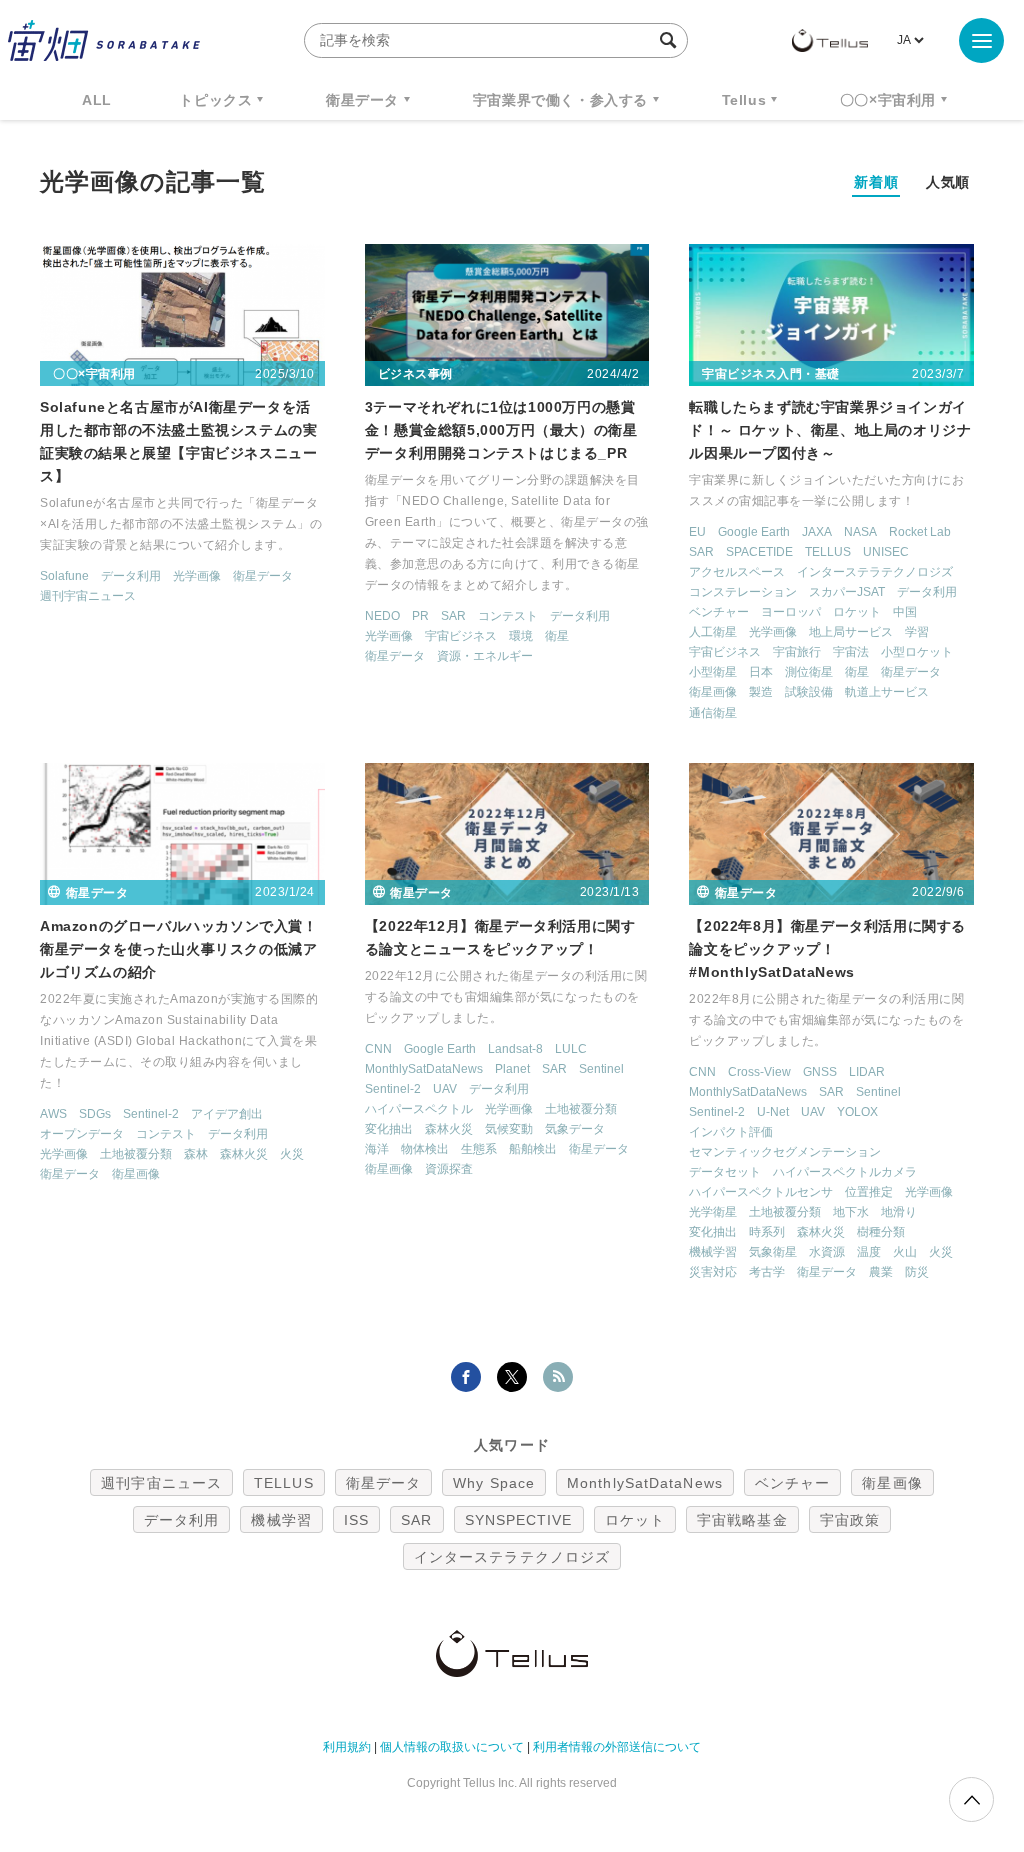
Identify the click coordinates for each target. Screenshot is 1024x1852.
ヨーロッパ (791, 612)
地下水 (851, 1212)
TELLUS (828, 552)
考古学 (767, 1272)
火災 (292, 1154)
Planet (512, 1069)
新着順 (876, 182)
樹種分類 (881, 1232)
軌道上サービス (887, 692)
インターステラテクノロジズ (875, 572)
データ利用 (131, 576)
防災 (917, 1272)
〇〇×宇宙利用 (888, 100)
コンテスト (508, 616)
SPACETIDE (759, 552)
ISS (356, 1520)
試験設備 (809, 692)
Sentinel (601, 1069)
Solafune (64, 576)
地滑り (899, 1212)
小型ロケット (917, 652)
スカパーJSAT (847, 592)
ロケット (857, 612)
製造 (761, 692)
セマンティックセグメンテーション (785, 1152)
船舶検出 (533, 1149)
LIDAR (867, 1072)
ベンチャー (719, 612)
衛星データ (362, 100)
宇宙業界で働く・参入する (560, 100)
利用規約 (347, 1747)
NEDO (382, 616)
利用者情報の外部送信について (617, 1747)
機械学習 (713, 1252)
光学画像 (197, 576)
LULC (571, 1049)
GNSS (820, 1072)
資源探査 (449, 1169)
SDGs (95, 1114)
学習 (917, 632)
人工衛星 (713, 632)
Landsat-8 (515, 1049)
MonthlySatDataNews (424, 1069)
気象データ (575, 1129)
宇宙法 (851, 652)
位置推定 (869, 1192)
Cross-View (759, 1072)
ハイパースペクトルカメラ (845, 1172)
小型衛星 (713, 672)
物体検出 (425, 1149)
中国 (905, 612)
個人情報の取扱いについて (452, 1747)
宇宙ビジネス (461, 636)
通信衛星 (713, 713)
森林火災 (244, 1154)
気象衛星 (773, 1252)
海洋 (377, 1149)
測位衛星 (809, 672)
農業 (881, 1272)
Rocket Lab (920, 532)
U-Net (773, 1112)
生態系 (479, 1149)
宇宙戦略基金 (742, 1520)
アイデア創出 (227, 1114)
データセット (725, 1172)
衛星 (557, 636)
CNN (378, 1049)
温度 (869, 1252)
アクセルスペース (737, 572)
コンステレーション (743, 592)
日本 (761, 672)
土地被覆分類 (136, 1154)
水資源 (827, 1252)
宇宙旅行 (797, 652)
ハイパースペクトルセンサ (761, 1192)
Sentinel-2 (151, 1114)
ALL (97, 100)
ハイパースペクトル (419, 1109)
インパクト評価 (731, 1132)
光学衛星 (713, 1212)
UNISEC (886, 552)
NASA (860, 532)
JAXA (817, 532)
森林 (196, 1154)
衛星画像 (713, 692)
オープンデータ (82, 1134)
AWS (53, 1114)
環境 (521, 636)
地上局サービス (851, 632)
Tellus (744, 100)
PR (420, 616)
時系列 (767, 1232)
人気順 (948, 182)
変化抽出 (389, 1129)
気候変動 (509, 1129)
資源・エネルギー (485, 656)
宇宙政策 (850, 1520)
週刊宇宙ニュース (88, 596)
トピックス (215, 100)
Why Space (494, 1483)
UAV (445, 1089)
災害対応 (713, 1272)
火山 (905, 1252)
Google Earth (754, 532)
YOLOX (857, 1112)
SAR (453, 616)
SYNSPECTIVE (519, 1520)
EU (697, 532)
